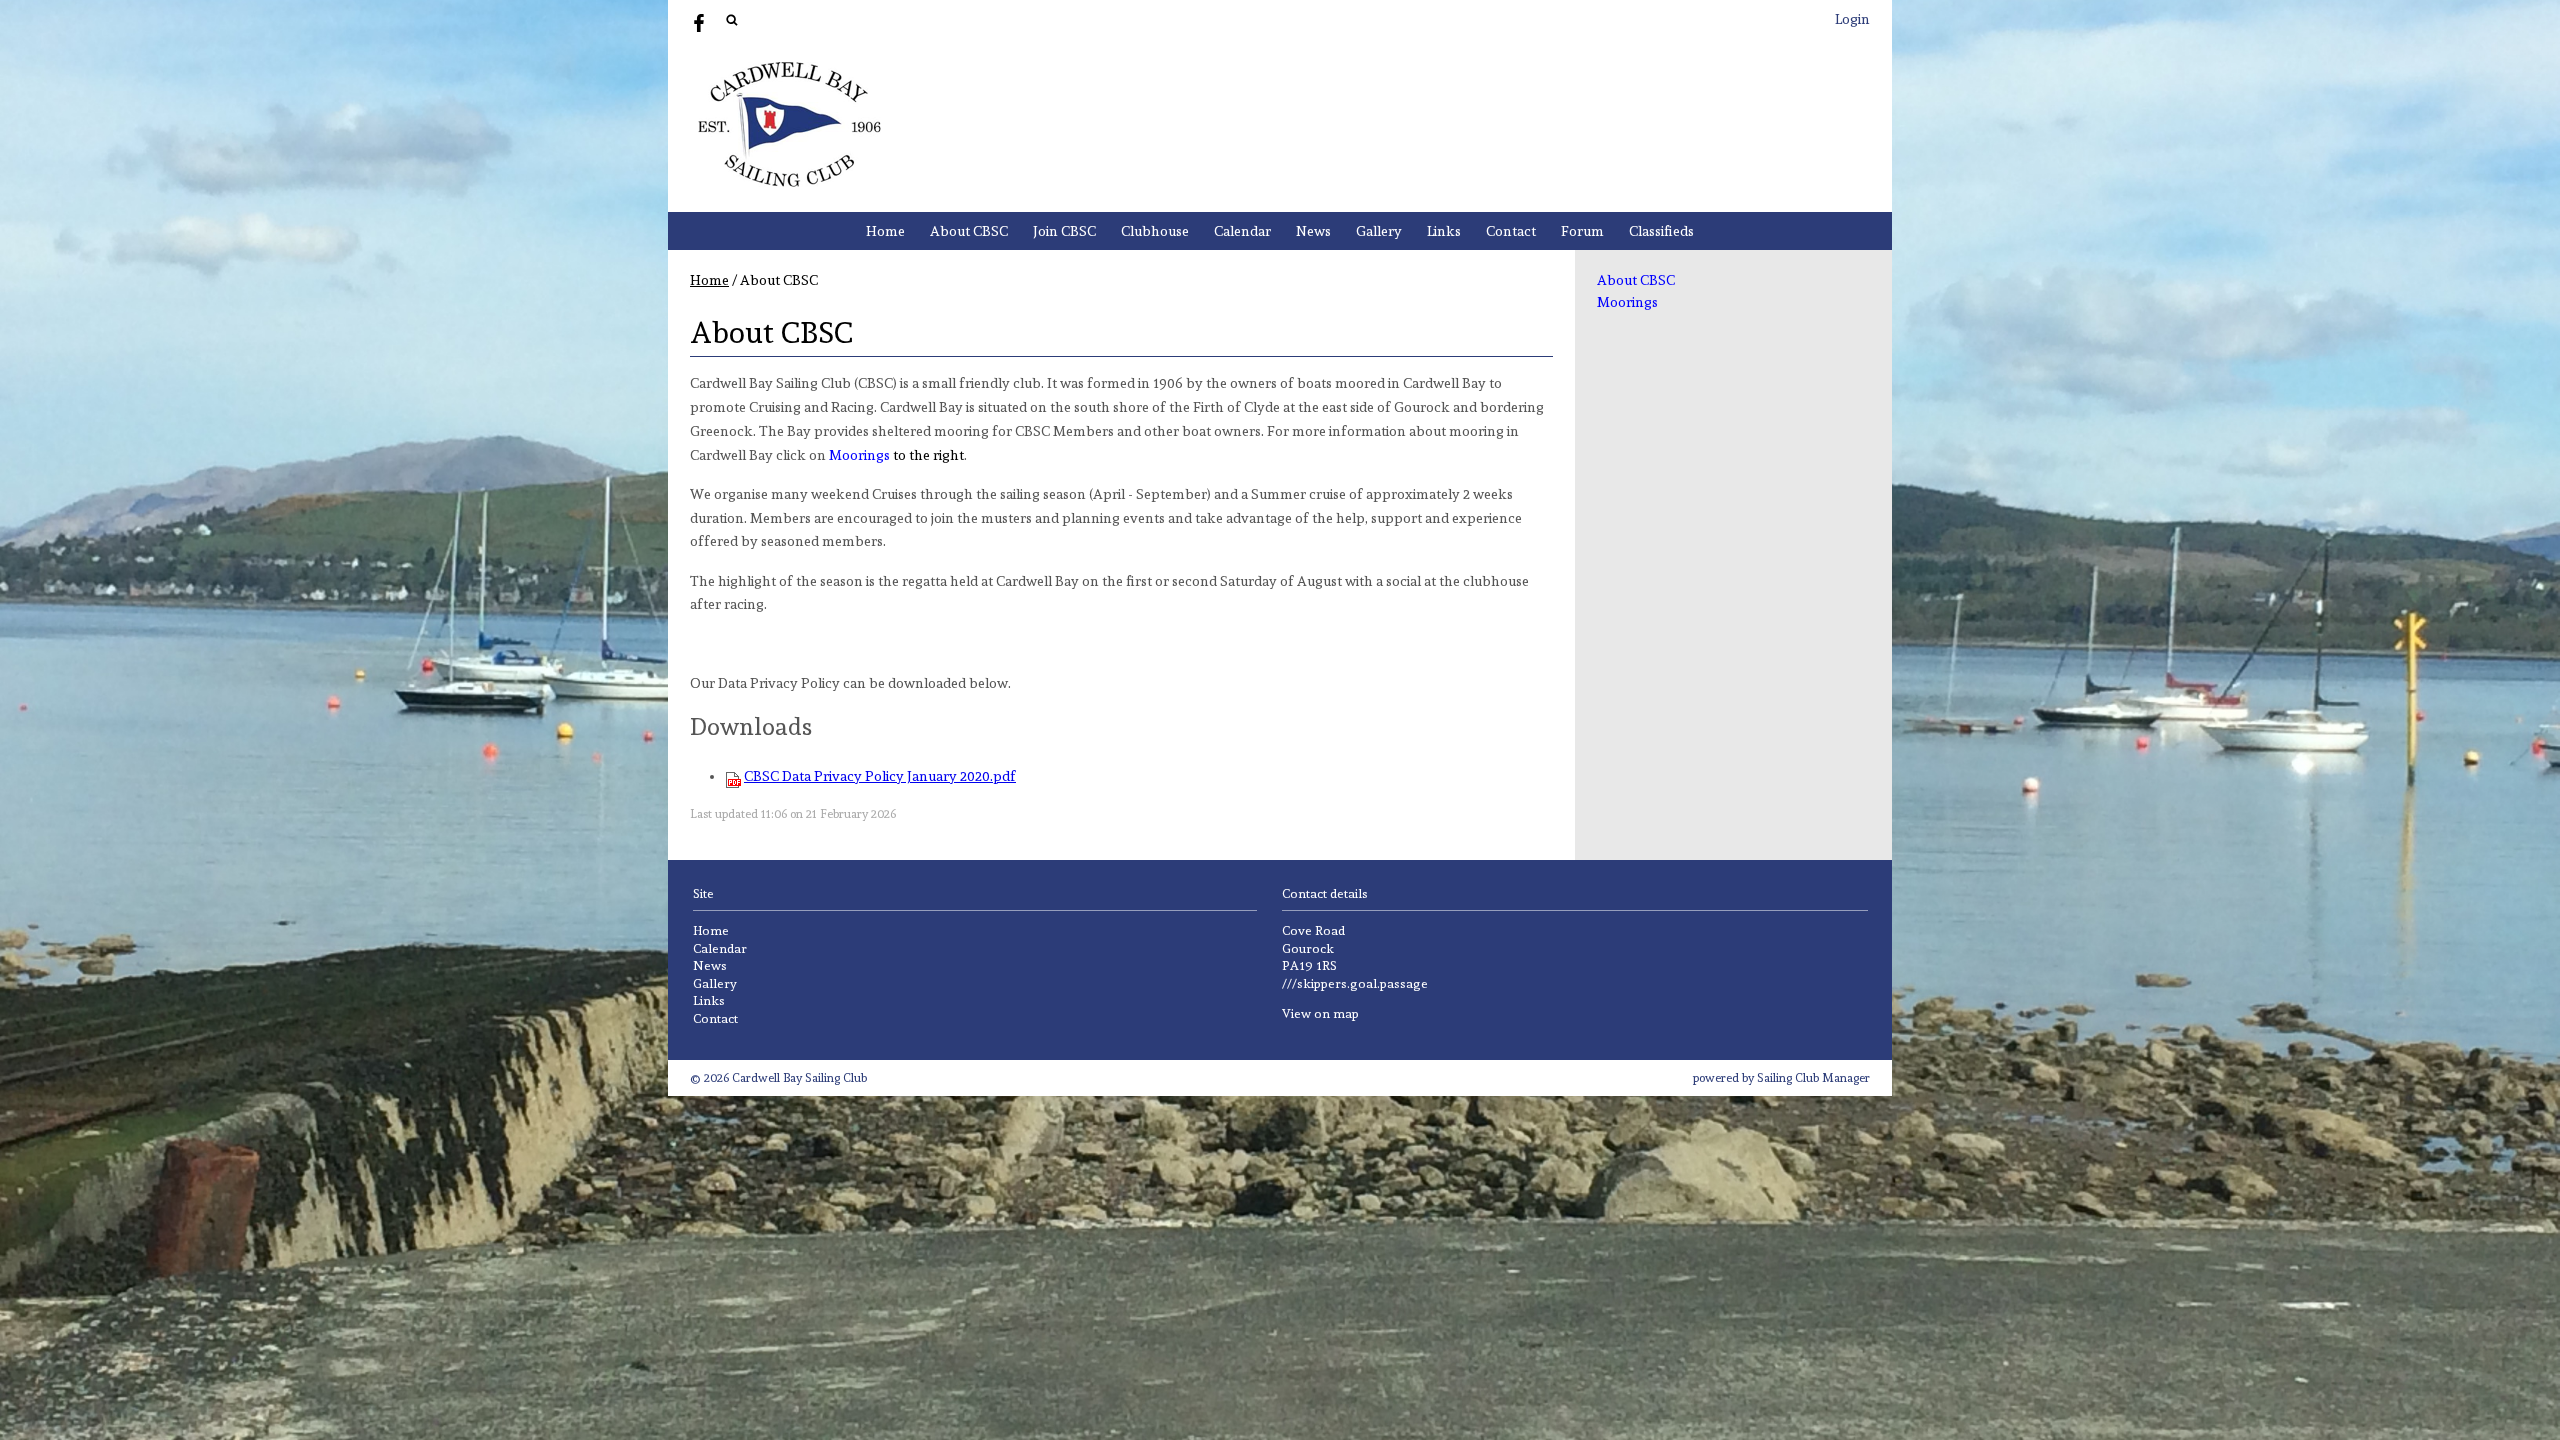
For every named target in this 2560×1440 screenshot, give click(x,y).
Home (885, 231)
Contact (1511, 231)
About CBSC (969, 231)
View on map (1320, 1013)
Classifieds (1661, 231)
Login (1852, 19)
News (1313, 231)
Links (1444, 231)
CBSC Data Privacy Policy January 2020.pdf (880, 776)
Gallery (1379, 231)
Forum (1582, 231)
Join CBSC (1064, 231)
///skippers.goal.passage (1355, 983)
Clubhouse (1155, 231)
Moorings (1627, 302)
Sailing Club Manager (1813, 1078)
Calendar (1242, 231)
